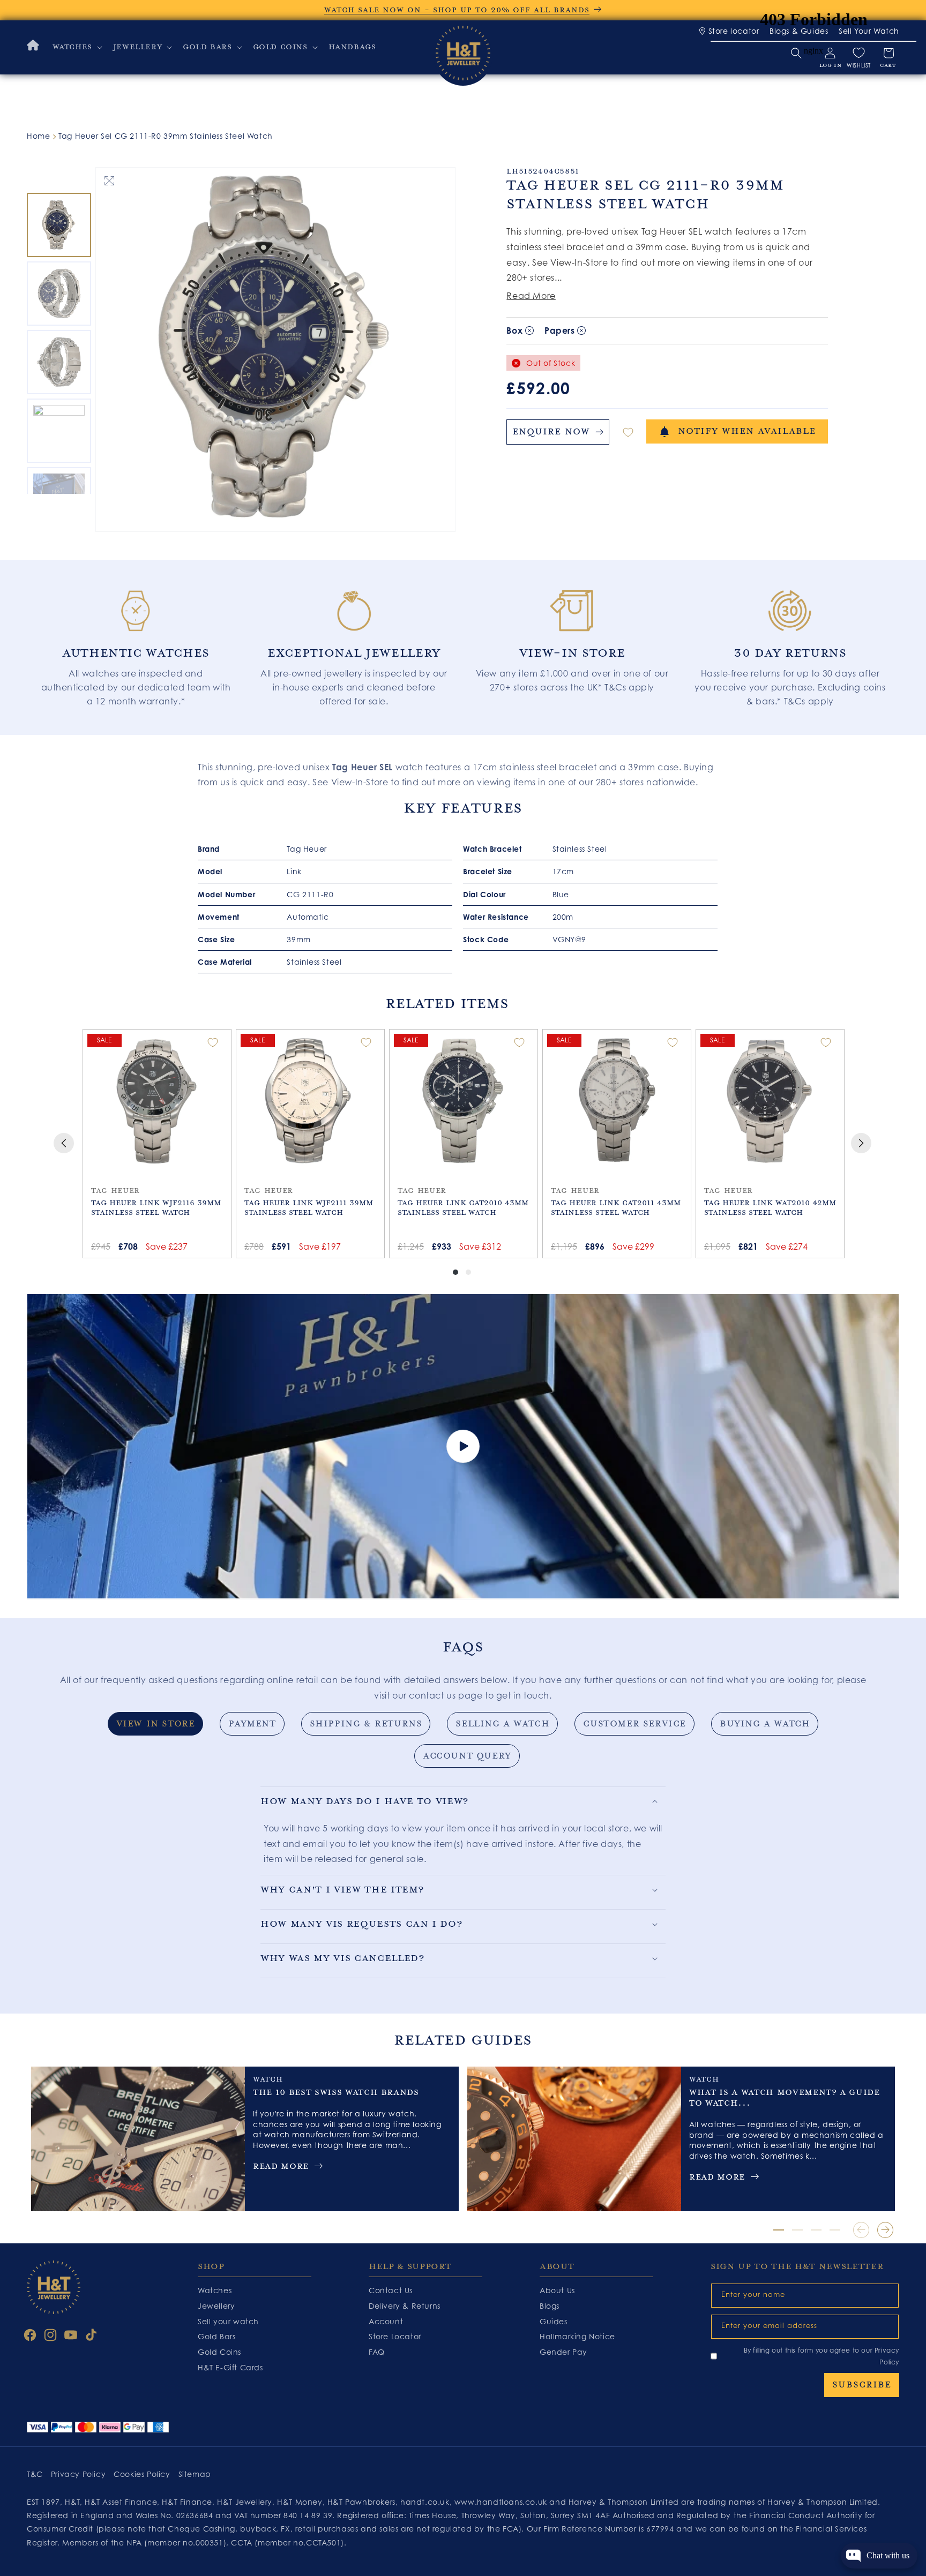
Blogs (550, 2306)
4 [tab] (835, 2230)
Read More (531, 296)
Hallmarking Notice (577, 2337)
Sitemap (195, 2474)
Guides (554, 2321)
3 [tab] (816, 2230)
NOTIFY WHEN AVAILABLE (747, 431)
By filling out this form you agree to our (822, 2356)
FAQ (377, 2352)
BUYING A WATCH (765, 1724)
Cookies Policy (142, 2474)
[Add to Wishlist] (628, 432)
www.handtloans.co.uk (502, 2502)
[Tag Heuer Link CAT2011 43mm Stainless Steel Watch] (617, 1101)
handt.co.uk (425, 2502)
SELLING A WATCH (502, 1724)
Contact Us (391, 2290)
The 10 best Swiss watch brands (336, 2092)
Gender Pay (563, 2352)
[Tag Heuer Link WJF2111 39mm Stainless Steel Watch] (311, 1101)
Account (386, 2321)
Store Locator (395, 2337)
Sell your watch (228, 2321)
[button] (76, 47)
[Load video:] (463, 1447)
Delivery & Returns (405, 2306)
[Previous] (64, 1143)
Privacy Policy (78, 2474)
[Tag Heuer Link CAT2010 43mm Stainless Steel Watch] (464, 1101)
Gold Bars (216, 2337)
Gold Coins (219, 2352)
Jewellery (216, 2306)
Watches (215, 2290)
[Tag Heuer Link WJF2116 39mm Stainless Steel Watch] (157, 1101)
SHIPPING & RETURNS (366, 1724)
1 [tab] (779, 2230)
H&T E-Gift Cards (230, 2367)
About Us (557, 2290)
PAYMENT (252, 1724)
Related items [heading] (447, 1004)
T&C (35, 2474)
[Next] (861, 1143)
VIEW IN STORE (156, 1724)
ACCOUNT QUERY (467, 1756)
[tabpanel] (136, 642)
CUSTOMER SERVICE (634, 1724)
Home (38, 136)
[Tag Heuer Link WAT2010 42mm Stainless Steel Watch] (770, 1101)
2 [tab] (797, 2230)
